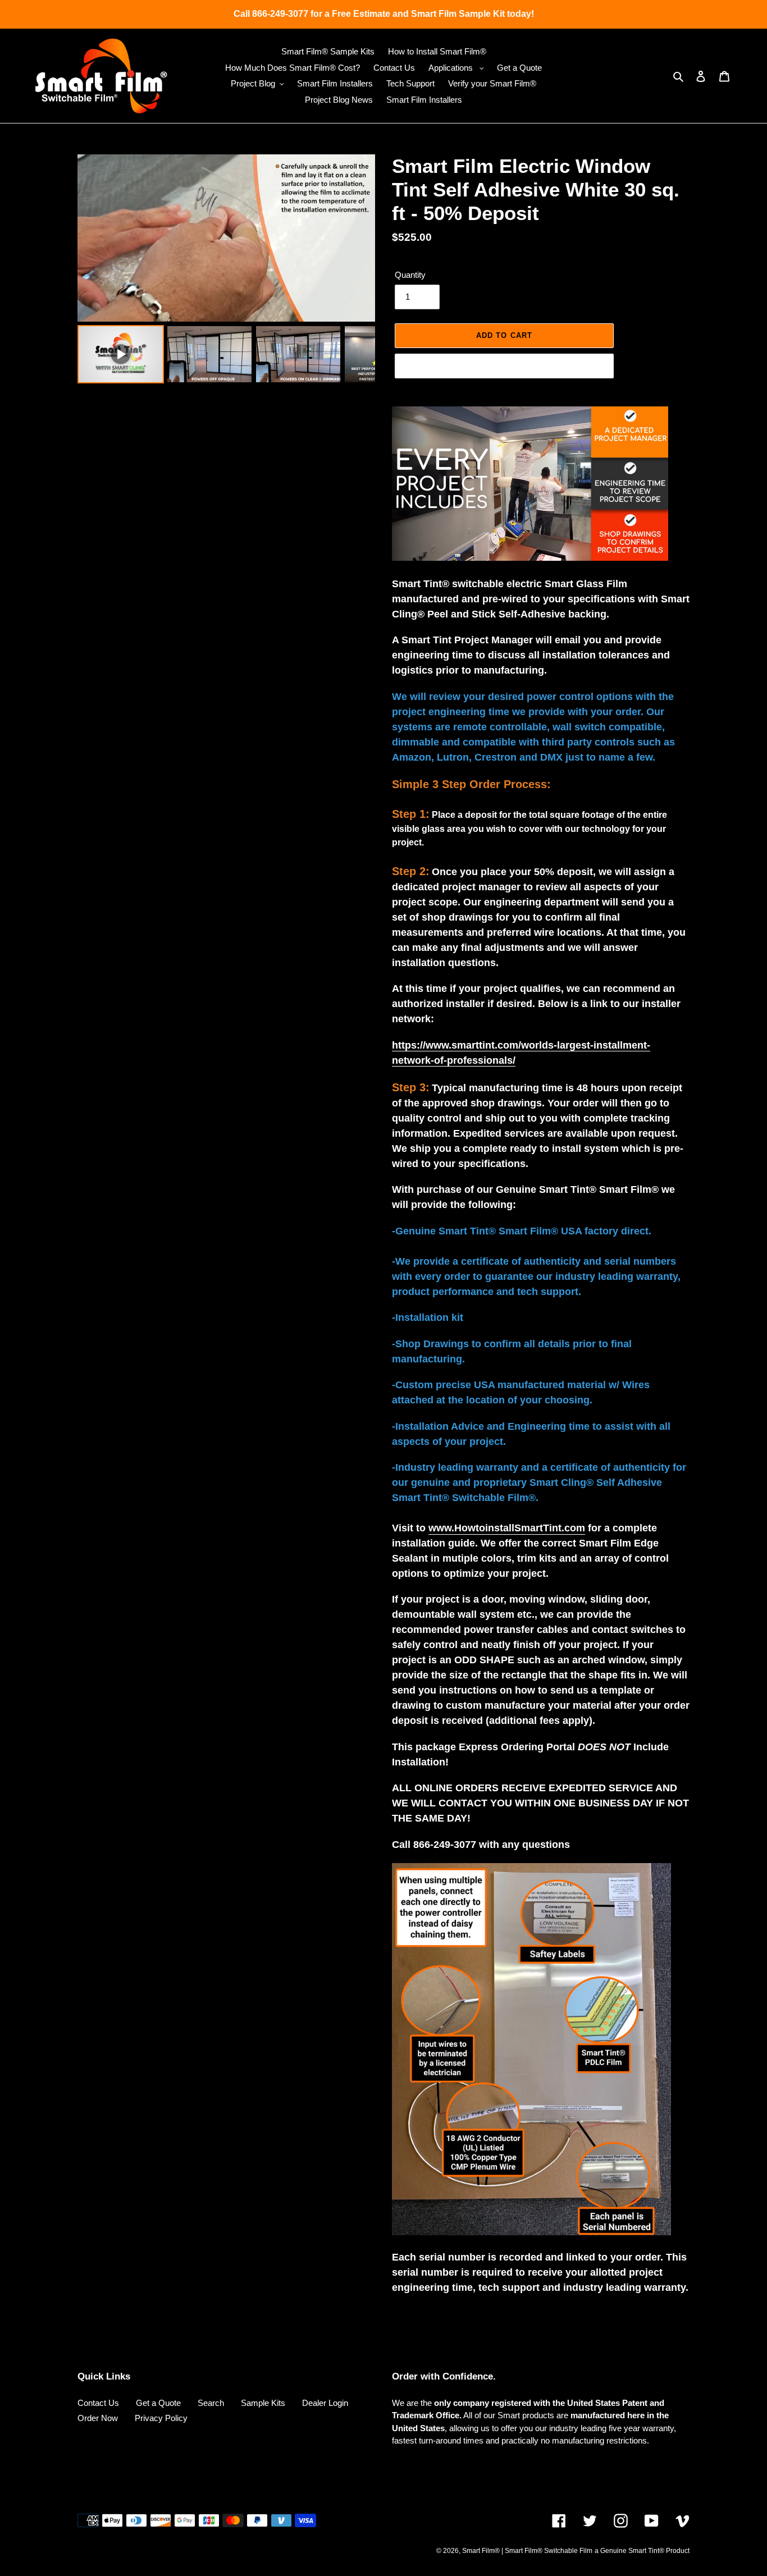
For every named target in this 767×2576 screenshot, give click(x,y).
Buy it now (504, 366)
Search (211, 2403)
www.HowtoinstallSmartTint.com (507, 1528)
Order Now (98, 2418)
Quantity (410, 275)
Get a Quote (158, 2403)
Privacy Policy (161, 2418)
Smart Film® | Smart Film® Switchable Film (527, 2551)
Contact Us (98, 2403)
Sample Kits (263, 2403)
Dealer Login (325, 2403)
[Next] (359, 238)
